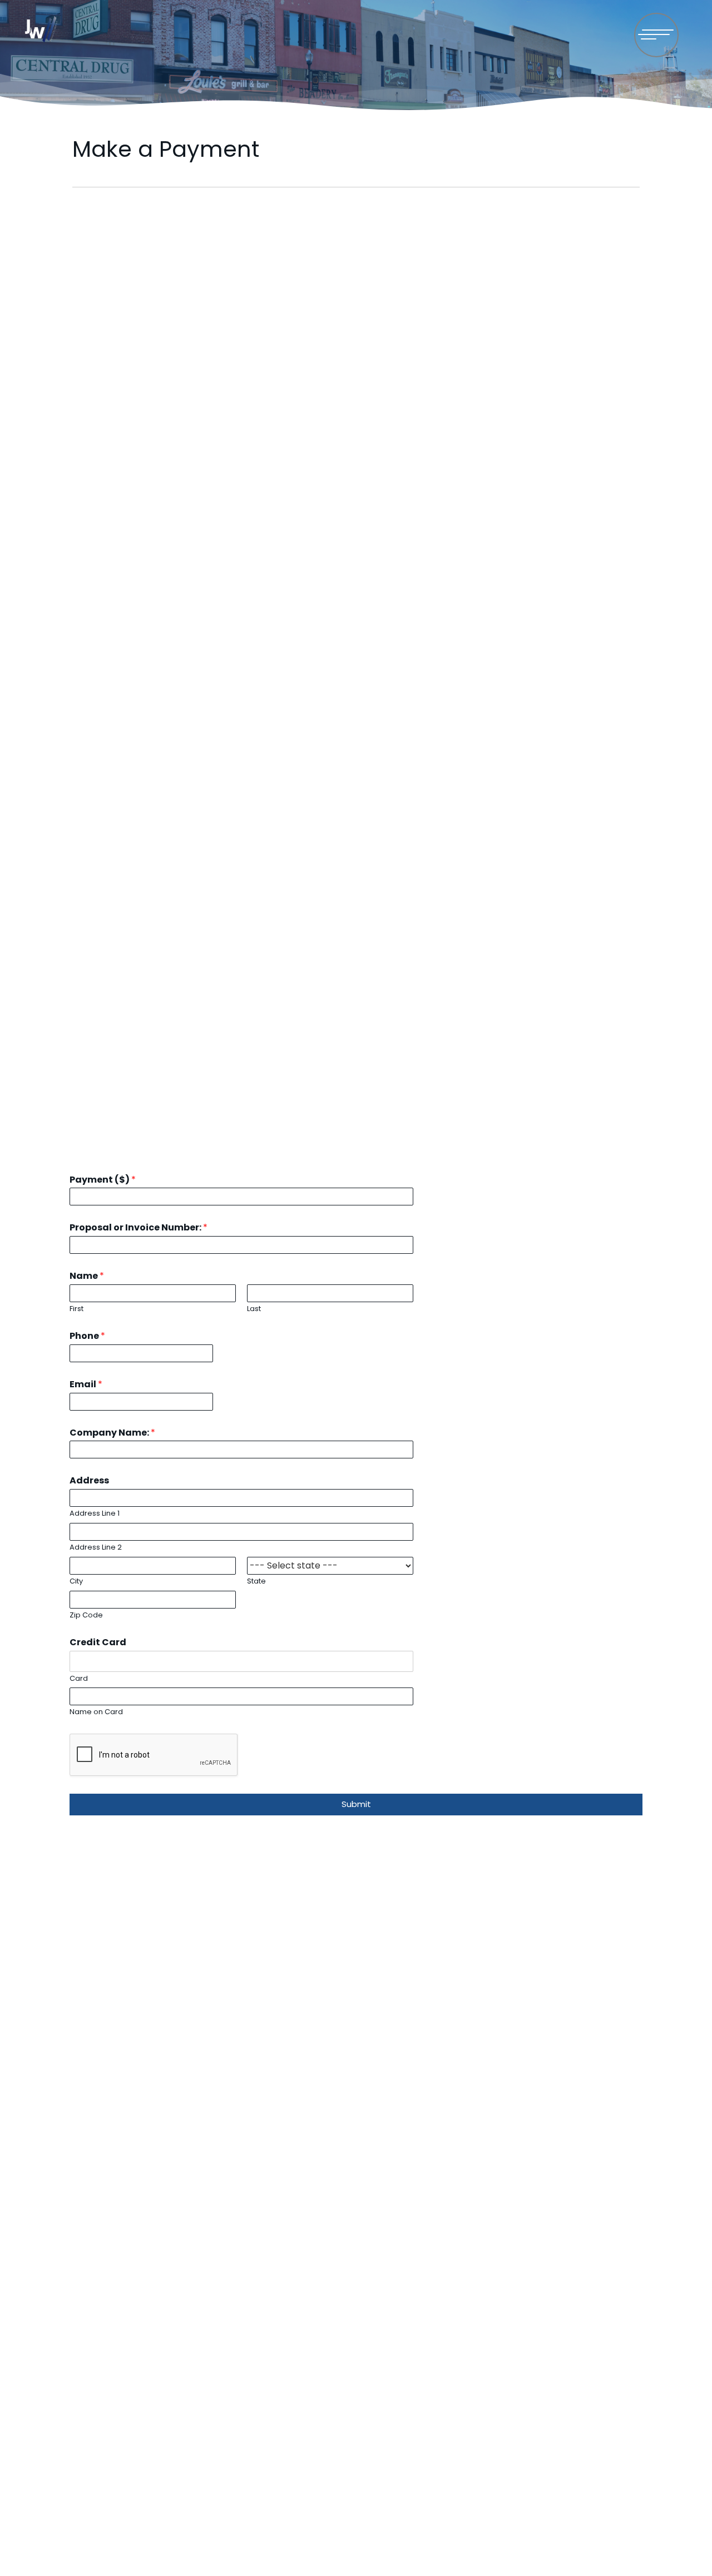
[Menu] (656, 35)
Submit (356, 1804)
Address (89, 1481)
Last (254, 1309)
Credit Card (98, 1643)
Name (87, 1276)
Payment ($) (103, 1180)
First (76, 1309)
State (256, 1582)
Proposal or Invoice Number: (139, 1228)
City (76, 1582)
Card (79, 1679)
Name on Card (96, 1712)
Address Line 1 (95, 1514)
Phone (87, 1336)
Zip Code (86, 1615)
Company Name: (112, 1433)
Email (86, 1385)
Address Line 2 (96, 1548)
